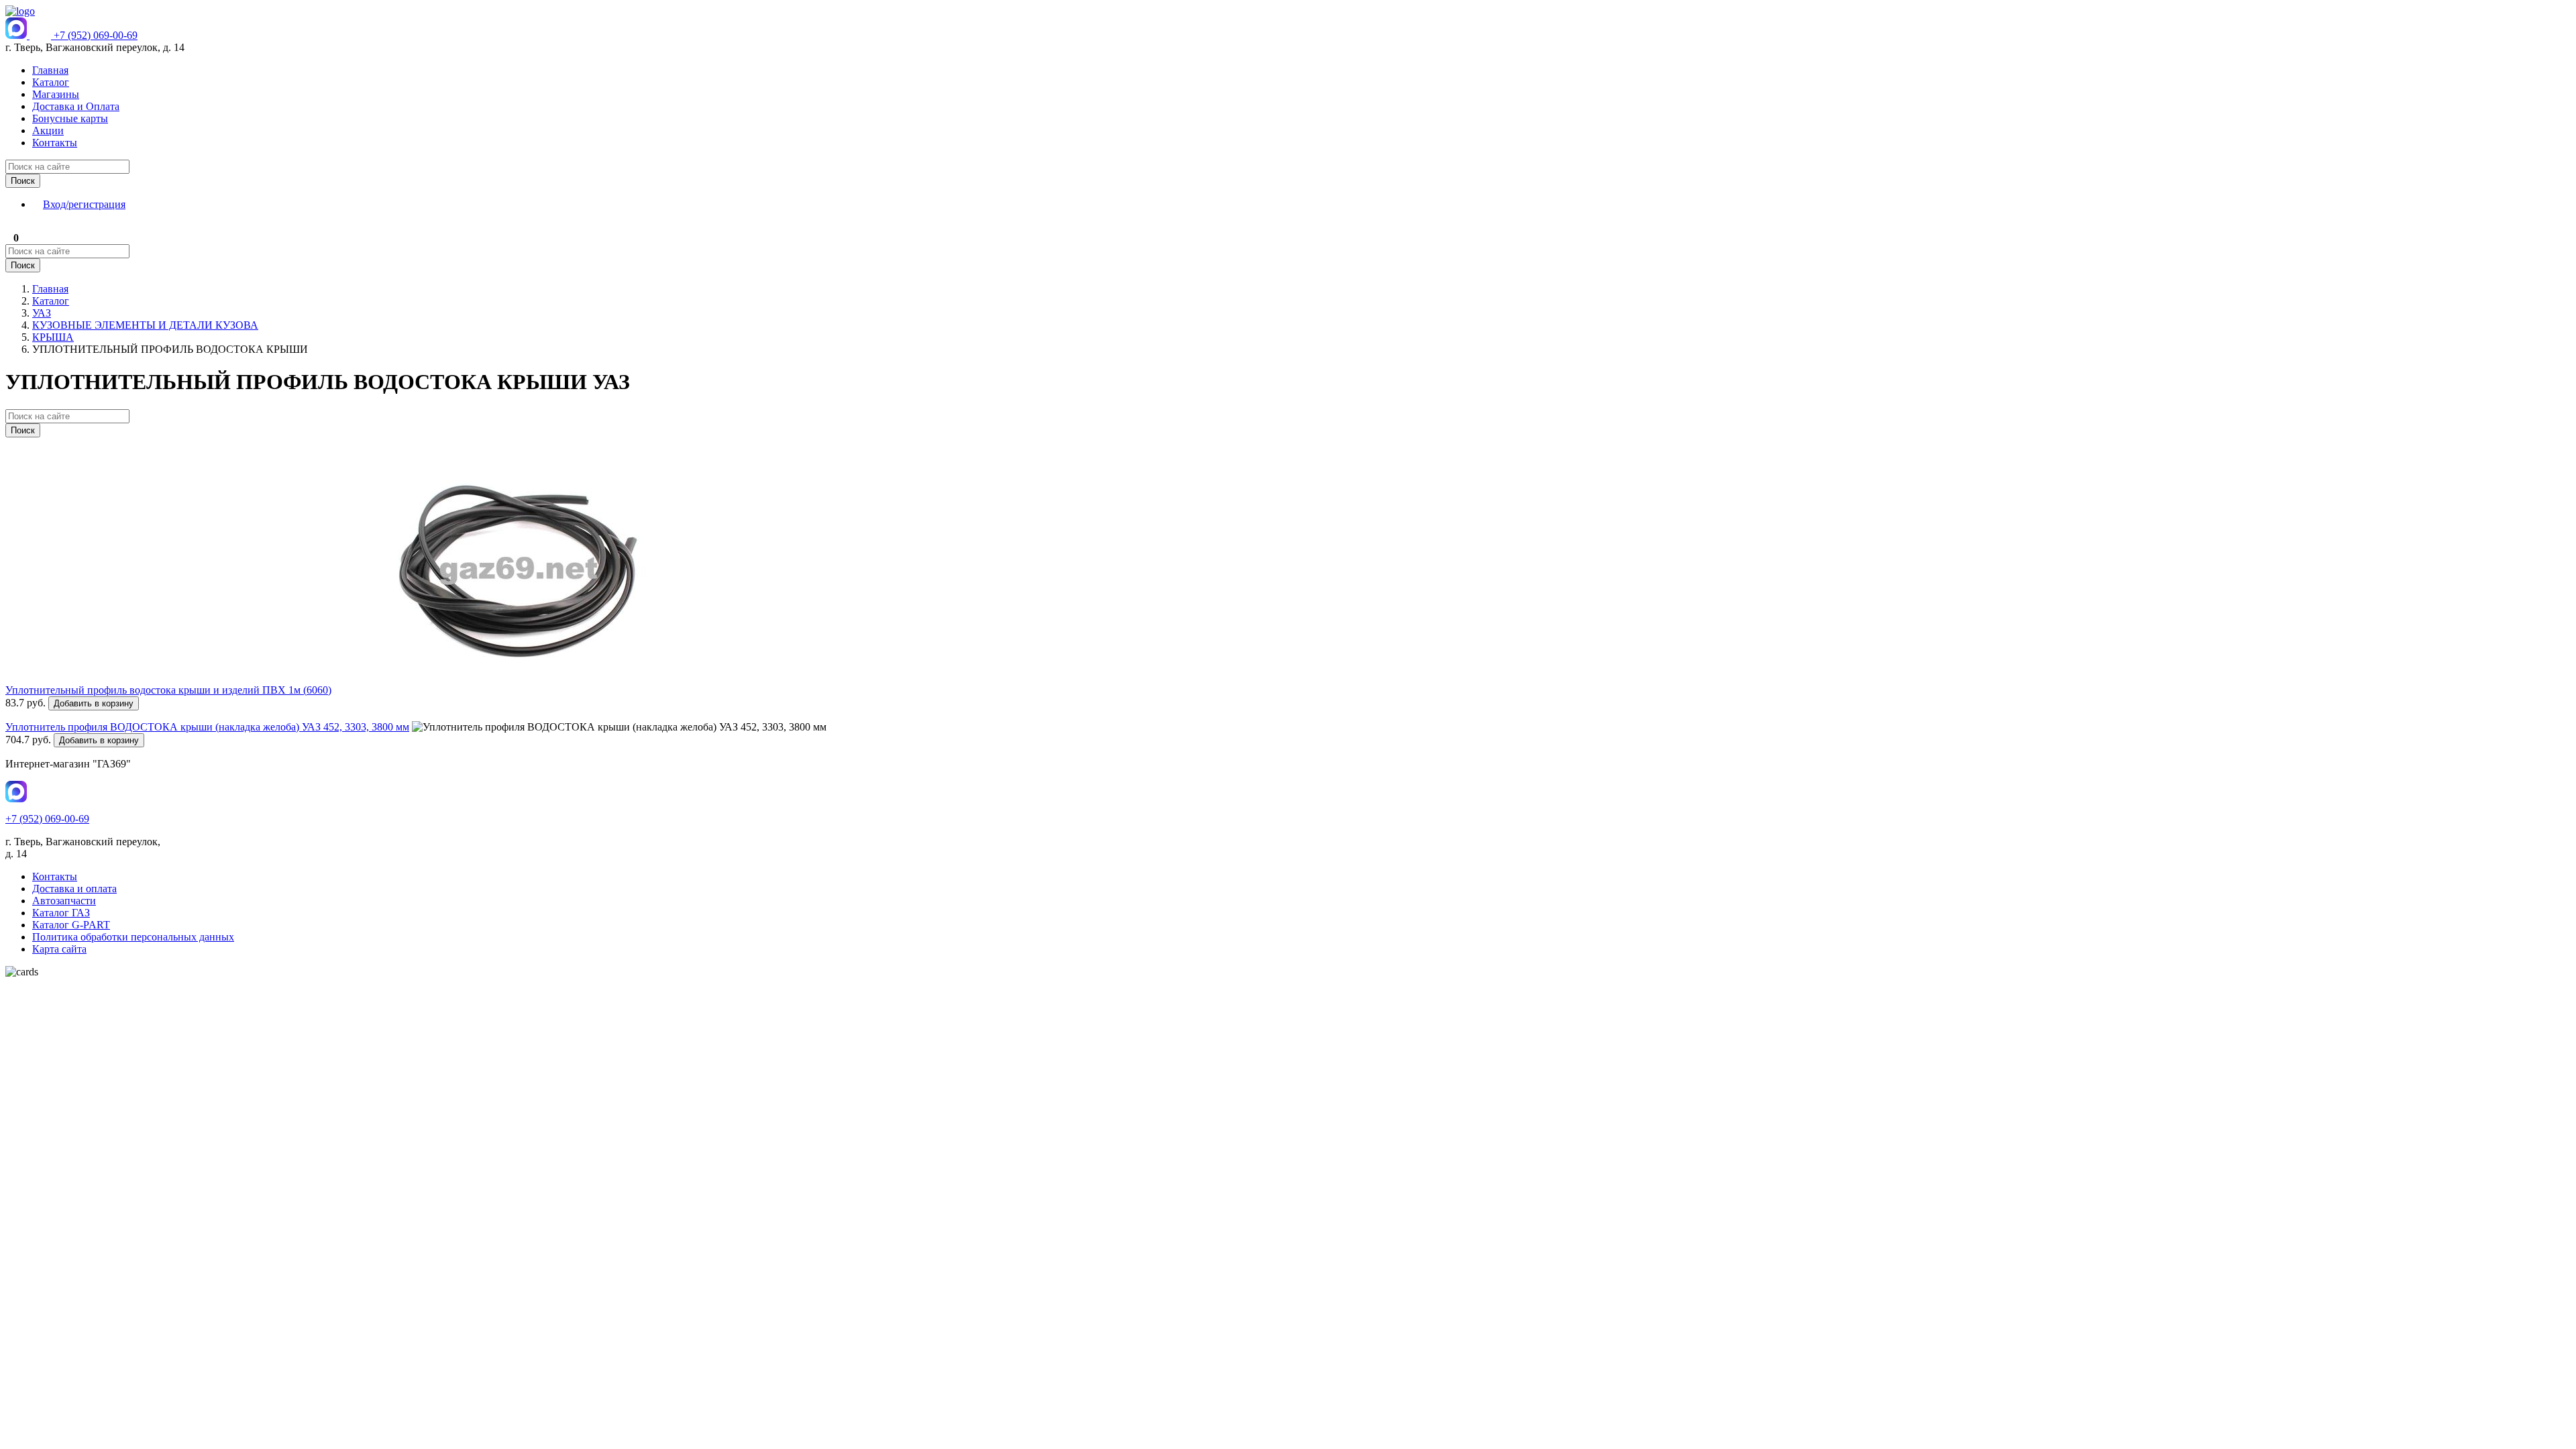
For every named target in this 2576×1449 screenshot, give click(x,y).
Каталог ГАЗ (61, 913)
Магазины (56, 94)
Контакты (55, 143)
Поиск (23, 181)
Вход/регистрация (84, 204)
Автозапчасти (64, 901)
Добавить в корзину (94, 703)
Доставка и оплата (74, 889)
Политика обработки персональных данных (133, 937)
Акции (48, 130)
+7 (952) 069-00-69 (96, 35)
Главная (50, 70)
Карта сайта (59, 949)
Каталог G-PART (71, 925)
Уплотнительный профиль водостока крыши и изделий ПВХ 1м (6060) (168, 690)
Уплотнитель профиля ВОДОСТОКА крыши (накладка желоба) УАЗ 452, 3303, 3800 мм (207, 727)
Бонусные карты (70, 118)
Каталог (51, 82)
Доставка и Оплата (76, 106)
